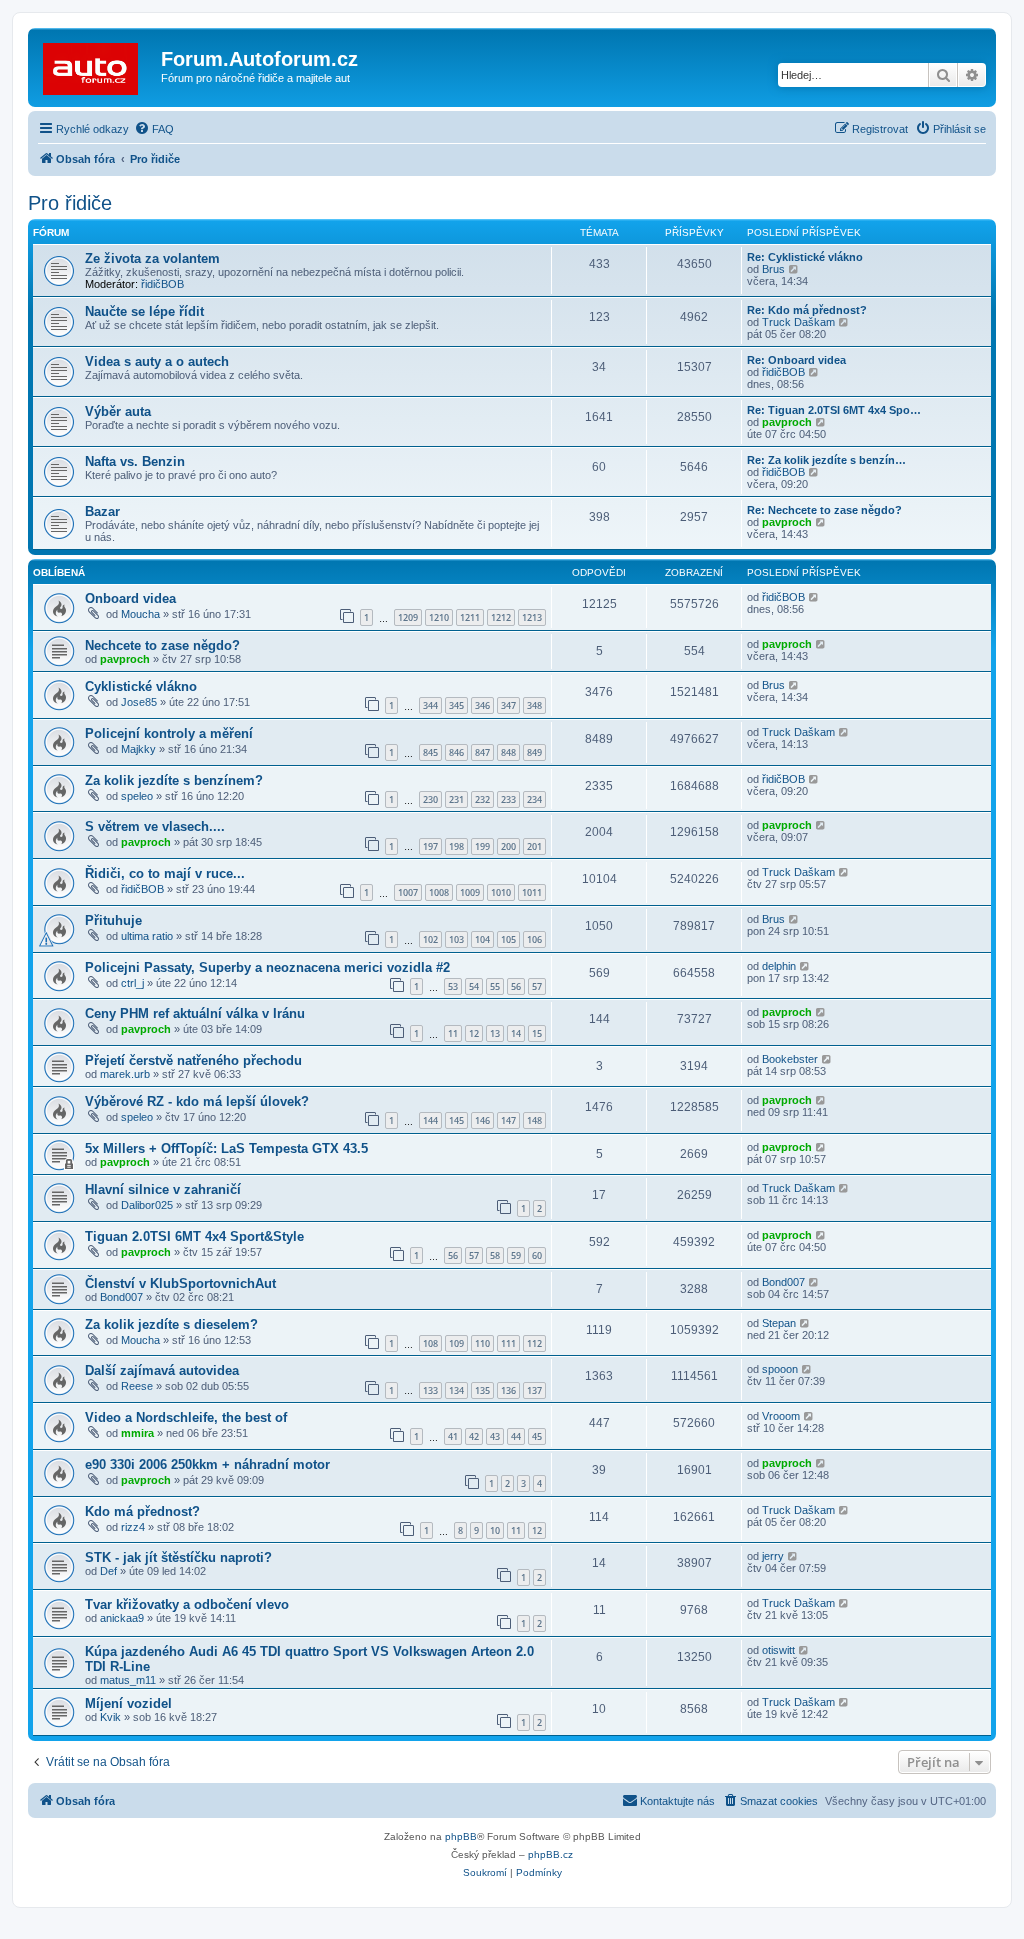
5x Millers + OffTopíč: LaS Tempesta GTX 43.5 (226, 1148)
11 (453, 1033)
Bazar (102, 511)
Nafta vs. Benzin (135, 461)
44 (516, 1436)
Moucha (140, 614)
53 (453, 986)
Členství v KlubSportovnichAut (180, 1283)
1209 (408, 617)
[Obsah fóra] (97, 65)
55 (495, 986)
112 (534, 1343)
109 (456, 1343)
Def (108, 1571)
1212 (501, 617)
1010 (501, 892)
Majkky (138, 749)
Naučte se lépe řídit (144, 311)
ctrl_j (132, 983)
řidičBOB (162, 284)
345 (456, 705)
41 (453, 1436)
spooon (780, 1369)
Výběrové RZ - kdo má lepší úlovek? (197, 1101)
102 (430, 939)
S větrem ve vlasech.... (155, 826)
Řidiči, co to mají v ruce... (165, 873)
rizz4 (133, 1527)
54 (474, 986)
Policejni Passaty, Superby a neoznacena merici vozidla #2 (267, 967)
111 (508, 1343)
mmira (137, 1433)
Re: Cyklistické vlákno (805, 257)
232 (482, 799)
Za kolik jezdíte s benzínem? (174, 780)
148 (534, 1120)
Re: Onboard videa (796, 360)
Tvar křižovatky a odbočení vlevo (187, 1604)
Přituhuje (113, 920)
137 (534, 1390)
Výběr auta (118, 411)
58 (495, 1255)
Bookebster (790, 1059)
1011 (532, 892)
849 (534, 752)
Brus (773, 269)
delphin (779, 966)
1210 (439, 617)
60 (537, 1255)
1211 (470, 617)
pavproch (787, 422)
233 (508, 799)
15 (537, 1033)
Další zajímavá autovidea (162, 1370)
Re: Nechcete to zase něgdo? (824, 510)
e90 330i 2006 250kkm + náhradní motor (207, 1464)
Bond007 (121, 1297)
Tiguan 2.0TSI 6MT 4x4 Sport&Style (194, 1236)
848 (508, 752)
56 (516, 986)
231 (456, 799)
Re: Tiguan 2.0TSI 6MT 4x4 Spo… (834, 410)
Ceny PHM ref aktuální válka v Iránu (195, 1013)
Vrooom (781, 1416)
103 (456, 939)
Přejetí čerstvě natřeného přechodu (193, 1060)
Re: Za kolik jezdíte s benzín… (826, 460)
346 (482, 705)
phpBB (461, 1836)
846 (456, 752)
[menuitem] (154, 129)
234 (534, 799)
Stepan (779, 1323)
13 (495, 1033)
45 (537, 1436)
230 (430, 799)
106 (534, 939)
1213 (532, 617)
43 (495, 1436)
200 (508, 846)
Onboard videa (130, 598)
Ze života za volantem (152, 258)
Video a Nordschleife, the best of (186, 1417)
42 (474, 1436)
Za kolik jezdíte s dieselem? (171, 1324)
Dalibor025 (147, 1205)
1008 (439, 892)
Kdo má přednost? (142, 1511)
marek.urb (125, 1074)
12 (474, 1033)
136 (508, 1390)
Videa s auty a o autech (157, 361)
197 (430, 846)
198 (456, 846)
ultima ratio (147, 936)
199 (482, 846)
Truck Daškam (798, 322)
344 (430, 705)
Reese (137, 1386)
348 (534, 705)
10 (495, 1530)
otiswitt (778, 1650)
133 (430, 1390)
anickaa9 (122, 1618)
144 (430, 1120)
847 (482, 752)
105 (508, 939)
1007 (408, 892)
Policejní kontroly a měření (169, 733)
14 (516, 1033)
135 (482, 1390)
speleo (137, 796)
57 (537, 986)
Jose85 (139, 702)
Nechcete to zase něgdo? (162, 645)
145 (456, 1120)
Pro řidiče (70, 203)
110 (482, 1343)
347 (508, 705)
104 (482, 939)
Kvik (110, 1717)
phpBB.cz (550, 1854)
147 (508, 1120)
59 (516, 1255)
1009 (470, 892)
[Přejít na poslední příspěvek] (814, 597)
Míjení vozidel (128, 1703)
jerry (773, 1556)
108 (430, 1343)
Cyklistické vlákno (141, 686)
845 (430, 752)
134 (456, 1390)
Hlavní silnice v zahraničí (163, 1189)
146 (482, 1120)
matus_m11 (128, 1680)
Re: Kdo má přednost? (807, 310)
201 (534, 846)
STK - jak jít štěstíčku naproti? (178, 1557)
